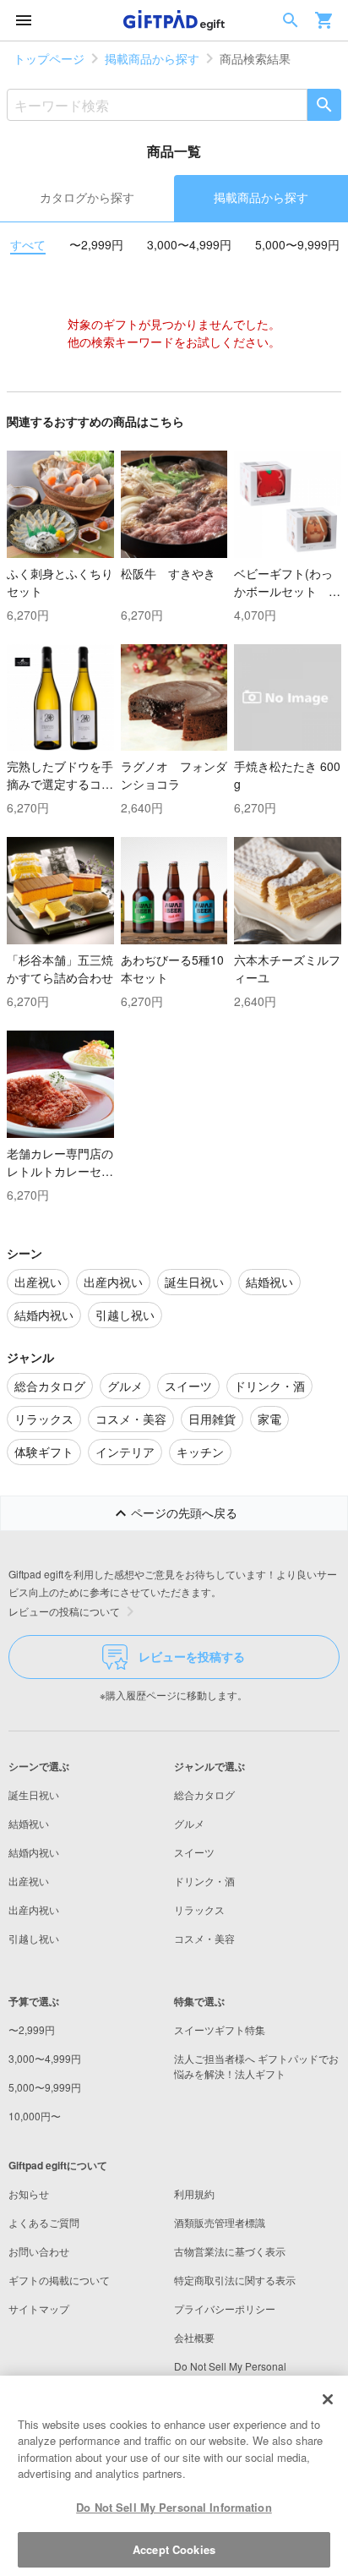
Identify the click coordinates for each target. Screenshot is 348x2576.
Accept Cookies (174, 2549)
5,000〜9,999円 (297, 244)
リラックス (199, 1909)
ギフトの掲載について (59, 2280)
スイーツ (194, 1852)
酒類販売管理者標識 (220, 2222)
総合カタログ (204, 1794)
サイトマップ (39, 2308)
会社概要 (194, 2337)
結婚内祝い (34, 1852)
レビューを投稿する (192, 1656)
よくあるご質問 (44, 2222)
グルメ (189, 1823)
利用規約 (194, 2193)
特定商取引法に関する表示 (235, 2280)
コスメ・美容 (204, 1938)
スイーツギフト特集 (220, 2029)
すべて (28, 244)
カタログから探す (87, 197)
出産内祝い (34, 1909)
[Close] (328, 2399)
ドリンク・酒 (204, 1881)
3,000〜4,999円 (189, 244)
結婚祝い (29, 1823)
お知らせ (29, 2193)
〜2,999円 (96, 244)
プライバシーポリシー (225, 2308)
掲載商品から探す (152, 58)
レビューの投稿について (64, 1611)
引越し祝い (34, 1938)
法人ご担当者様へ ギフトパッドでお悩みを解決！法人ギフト (256, 2066)
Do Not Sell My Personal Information (174, 2507)
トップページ (49, 58)
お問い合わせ (39, 2251)
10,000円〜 (35, 2116)
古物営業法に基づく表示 (230, 2251)
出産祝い (29, 1881)
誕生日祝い (34, 1794)
